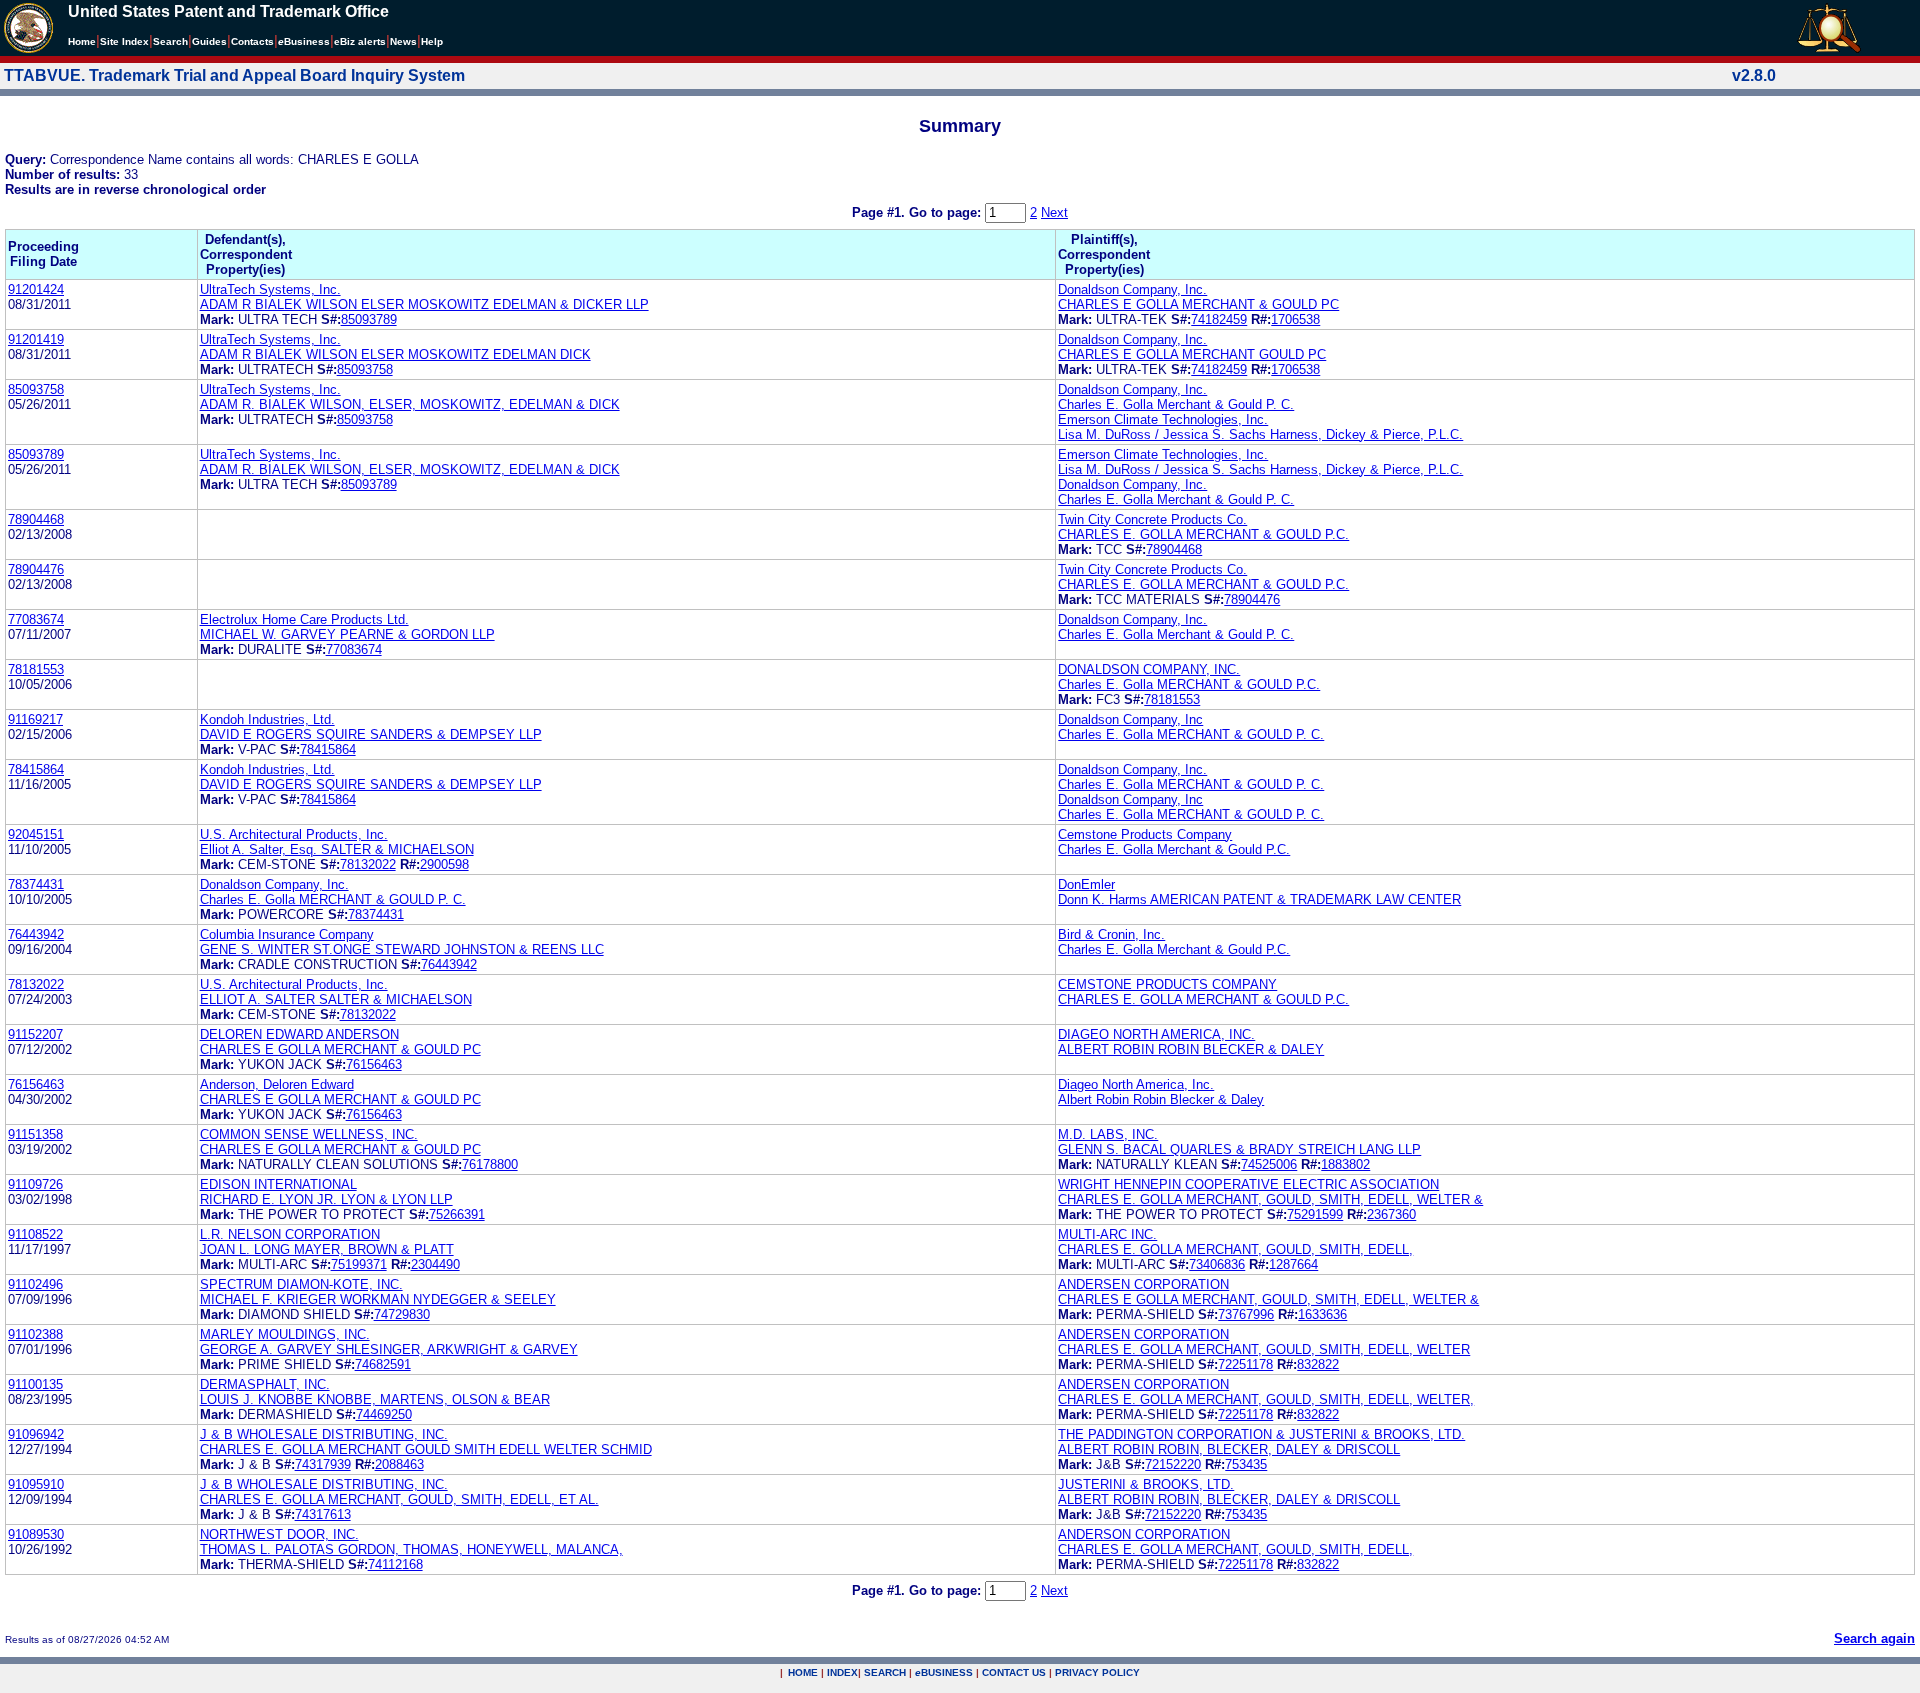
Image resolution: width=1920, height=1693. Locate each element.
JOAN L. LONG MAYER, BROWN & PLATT (327, 1249)
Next (1054, 212)
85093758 (365, 369)
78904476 (36, 569)
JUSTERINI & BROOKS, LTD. (1146, 1484)
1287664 (1293, 1264)
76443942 (36, 934)
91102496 (35, 1284)
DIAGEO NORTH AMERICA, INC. (1156, 1034)
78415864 (328, 749)
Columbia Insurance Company (287, 934)
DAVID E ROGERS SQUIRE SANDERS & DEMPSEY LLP (371, 734)
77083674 (36, 619)
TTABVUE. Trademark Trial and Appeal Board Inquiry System (234, 75)
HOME (803, 1672)
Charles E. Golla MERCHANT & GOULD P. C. (1191, 734)
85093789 (369, 319)
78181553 (36, 669)
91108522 (35, 1234)
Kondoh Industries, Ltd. (267, 719)
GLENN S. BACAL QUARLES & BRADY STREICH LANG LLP (1239, 1149)
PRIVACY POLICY (1097, 1672)
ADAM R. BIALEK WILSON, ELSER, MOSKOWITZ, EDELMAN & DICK (410, 404)
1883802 (1345, 1164)
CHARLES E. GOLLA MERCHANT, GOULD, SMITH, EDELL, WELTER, (1266, 1399)
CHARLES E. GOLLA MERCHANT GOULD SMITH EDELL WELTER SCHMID (426, 1449)
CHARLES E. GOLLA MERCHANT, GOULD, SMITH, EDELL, (1235, 1249)
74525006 (1269, 1164)
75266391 (457, 1214)
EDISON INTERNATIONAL (278, 1184)
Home (82, 41)
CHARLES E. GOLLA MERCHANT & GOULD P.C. (1203, 534)
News (403, 41)
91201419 (36, 339)
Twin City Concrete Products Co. (1152, 519)
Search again (1874, 1638)
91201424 (36, 289)
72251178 (1245, 1364)
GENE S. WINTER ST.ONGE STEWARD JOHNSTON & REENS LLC (402, 949)
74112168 (395, 1564)
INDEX (842, 1672)
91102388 (35, 1334)
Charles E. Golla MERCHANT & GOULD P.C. (1189, 684)
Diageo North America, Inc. (1136, 1084)
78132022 (368, 864)
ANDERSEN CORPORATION (1143, 1284)
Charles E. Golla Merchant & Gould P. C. (1176, 404)
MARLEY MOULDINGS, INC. (285, 1334)
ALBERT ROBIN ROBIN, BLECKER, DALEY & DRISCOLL (1229, 1449)
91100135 (35, 1384)
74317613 (323, 1514)
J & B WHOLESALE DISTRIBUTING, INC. (324, 1434)
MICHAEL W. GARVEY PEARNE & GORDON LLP (347, 634)
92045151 (36, 834)
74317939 (323, 1464)
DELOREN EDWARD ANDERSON (299, 1034)
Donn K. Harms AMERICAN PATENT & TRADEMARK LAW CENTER (1259, 899)
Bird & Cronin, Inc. (1111, 934)
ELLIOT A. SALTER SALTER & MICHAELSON (336, 999)
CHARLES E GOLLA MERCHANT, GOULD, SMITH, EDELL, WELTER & (1268, 1299)
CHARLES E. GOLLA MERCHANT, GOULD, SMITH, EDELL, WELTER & (1270, 1199)
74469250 (384, 1414)
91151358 (35, 1134)
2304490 (435, 1264)
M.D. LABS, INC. (1108, 1134)
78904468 (36, 519)
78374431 (36, 884)
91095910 (36, 1484)
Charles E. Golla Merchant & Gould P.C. (1174, 849)
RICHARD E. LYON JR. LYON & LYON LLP (326, 1199)
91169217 (35, 719)
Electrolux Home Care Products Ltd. (304, 619)
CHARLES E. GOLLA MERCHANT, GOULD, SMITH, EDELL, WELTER (1264, 1349)
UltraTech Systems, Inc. (270, 289)
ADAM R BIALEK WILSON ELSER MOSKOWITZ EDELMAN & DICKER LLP (424, 304)
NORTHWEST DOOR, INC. (279, 1534)
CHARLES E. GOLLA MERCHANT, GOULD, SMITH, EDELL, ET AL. (399, 1499)
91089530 (36, 1534)
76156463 (374, 1064)
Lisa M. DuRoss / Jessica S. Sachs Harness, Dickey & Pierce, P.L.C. (1260, 434)
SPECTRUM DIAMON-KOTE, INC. (301, 1284)
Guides (209, 41)
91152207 (35, 1034)
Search (170, 41)
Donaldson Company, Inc (1130, 719)
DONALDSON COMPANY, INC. (1149, 669)
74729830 (402, 1314)
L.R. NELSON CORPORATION (290, 1234)
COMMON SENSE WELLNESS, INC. (309, 1134)
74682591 (383, 1364)
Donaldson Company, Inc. (1132, 289)
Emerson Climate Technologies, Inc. (1163, 419)
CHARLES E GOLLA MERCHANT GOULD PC (1192, 354)
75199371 (359, 1264)
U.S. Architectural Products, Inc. (294, 834)
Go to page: (947, 212)
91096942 (36, 1434)
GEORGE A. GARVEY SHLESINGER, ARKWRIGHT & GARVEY (389, 1349)
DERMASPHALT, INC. (265, 1384)
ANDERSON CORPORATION (1144, 1534)
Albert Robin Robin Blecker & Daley (1161, 1099)
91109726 (35, 1184)
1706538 (1295, 319)
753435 (1246, 1464)
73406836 (1217, 1264)
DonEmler (1086, 884)
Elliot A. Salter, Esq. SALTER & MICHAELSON (337, 849)
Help (432, 41)
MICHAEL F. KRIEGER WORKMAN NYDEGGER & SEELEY (378, 1299)
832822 (1318, 1364)
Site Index (124, 41)
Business (304, 41)
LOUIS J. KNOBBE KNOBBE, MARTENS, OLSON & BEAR (375, 1399)
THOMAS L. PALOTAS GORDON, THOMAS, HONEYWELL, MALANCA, (411, 1549)
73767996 (1246, 1314)
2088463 (399, 1464)
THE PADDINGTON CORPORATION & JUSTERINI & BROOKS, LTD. (1261, 1434)
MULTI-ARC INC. (1107, 1234)
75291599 (1315, 1214)
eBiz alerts (360, 41)
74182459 (1219, 319)
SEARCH (885, 1672)
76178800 (490, 1164)
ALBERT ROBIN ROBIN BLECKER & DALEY (1191, 1049)
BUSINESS (944, 1672)
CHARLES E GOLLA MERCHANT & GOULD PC (1198, 304)
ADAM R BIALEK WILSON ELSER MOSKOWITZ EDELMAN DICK (395, 354)
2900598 (444, 864)
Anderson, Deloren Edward (277, 1084)
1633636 (1322, 1314)
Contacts (252, 41)
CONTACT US (1014, 1672)
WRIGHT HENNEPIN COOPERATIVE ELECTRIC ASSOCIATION (1248, 1184)
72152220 (1173, 1464)
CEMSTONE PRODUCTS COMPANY (1167, 984)
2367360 (1391, 1214)
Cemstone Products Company (1145, 834)
